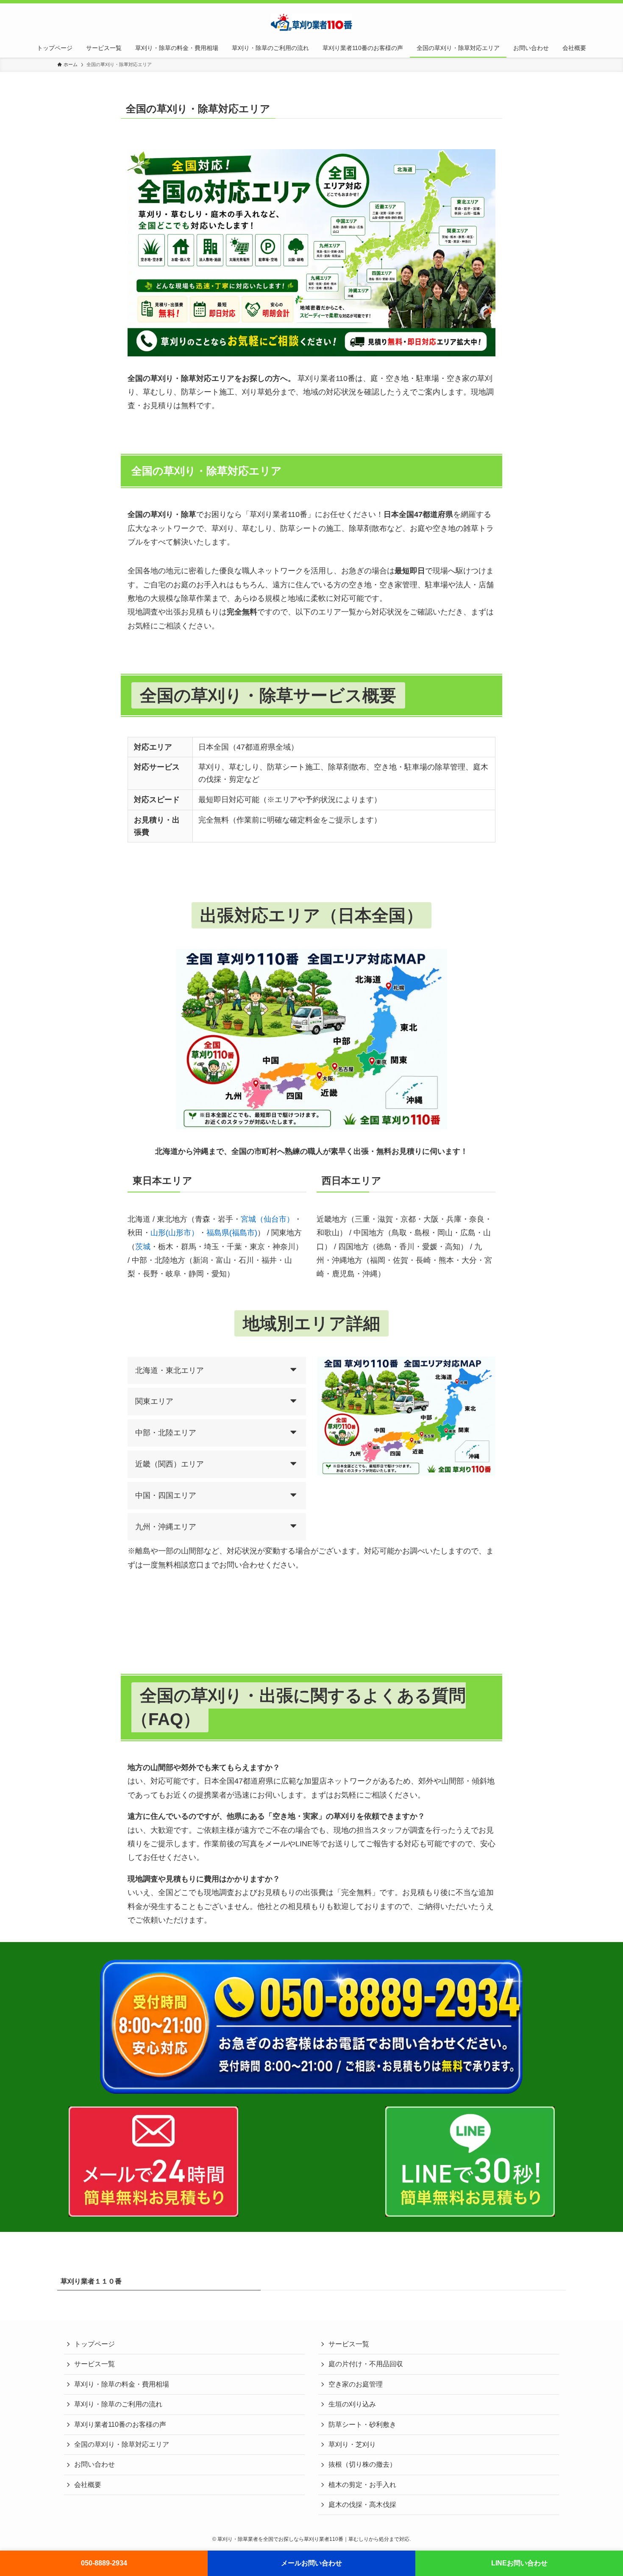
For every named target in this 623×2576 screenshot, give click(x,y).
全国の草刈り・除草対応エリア (122, 2444)
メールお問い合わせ (311, 2563)
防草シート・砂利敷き (362, 2425)
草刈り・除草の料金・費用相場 (122, 2384)
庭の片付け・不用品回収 (366, 2364)
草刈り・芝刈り (352, 2444)
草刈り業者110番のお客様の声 (120, 2425)
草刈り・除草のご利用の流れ (118, 2404)
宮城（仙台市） (267, 1219)
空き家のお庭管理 (356, 2384)
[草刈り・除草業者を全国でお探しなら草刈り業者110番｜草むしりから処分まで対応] (311, 22)
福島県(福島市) (232, 1233)
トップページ (95, 2344)
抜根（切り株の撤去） (362, 2464)
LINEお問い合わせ (519, 2563)
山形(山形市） (175, 1233)
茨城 (143, 1247)
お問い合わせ (95, 2464)
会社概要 (88, 2485)
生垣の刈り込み (352, 2404)
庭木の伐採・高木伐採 (362, 2505)
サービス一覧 (95, 2364)
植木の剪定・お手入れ (362, 2485)
